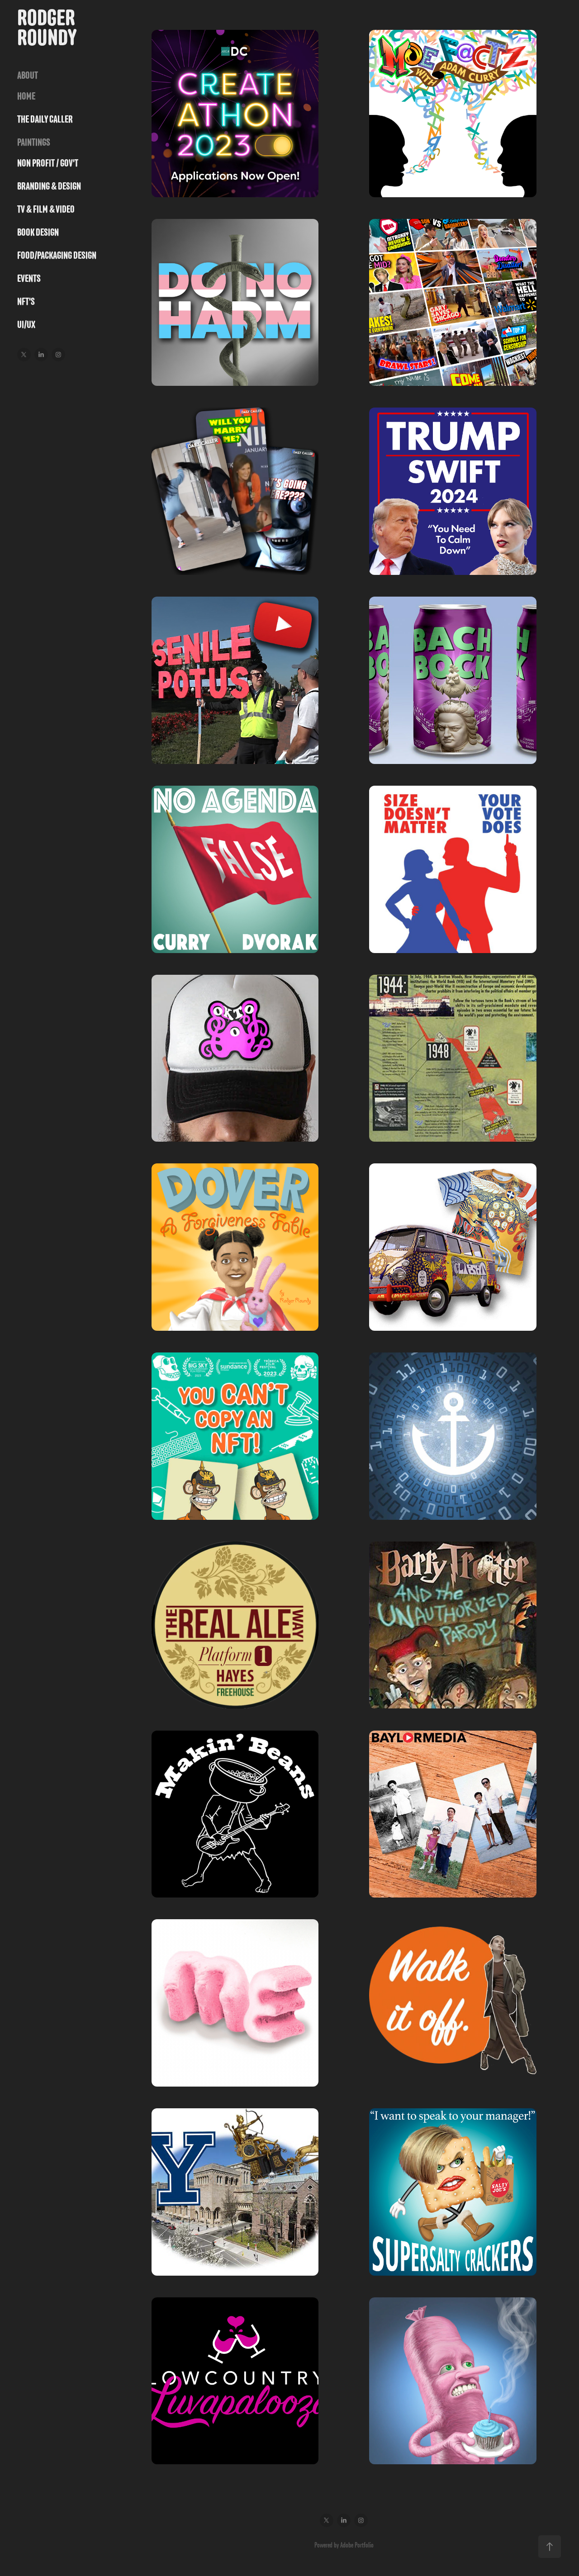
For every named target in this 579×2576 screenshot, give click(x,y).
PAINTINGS (34, 142)
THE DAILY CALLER (45, 119)
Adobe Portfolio (357, 2545)
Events (29, 278)
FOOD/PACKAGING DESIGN (57, 255)
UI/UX (26, 325)
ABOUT (28, 75)
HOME (26, 96)
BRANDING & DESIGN (49, 186)
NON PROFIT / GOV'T (48, 163)
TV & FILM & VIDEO (46, 209)
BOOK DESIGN (38, 232)
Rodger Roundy (48, 27)
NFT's (26, 301)
